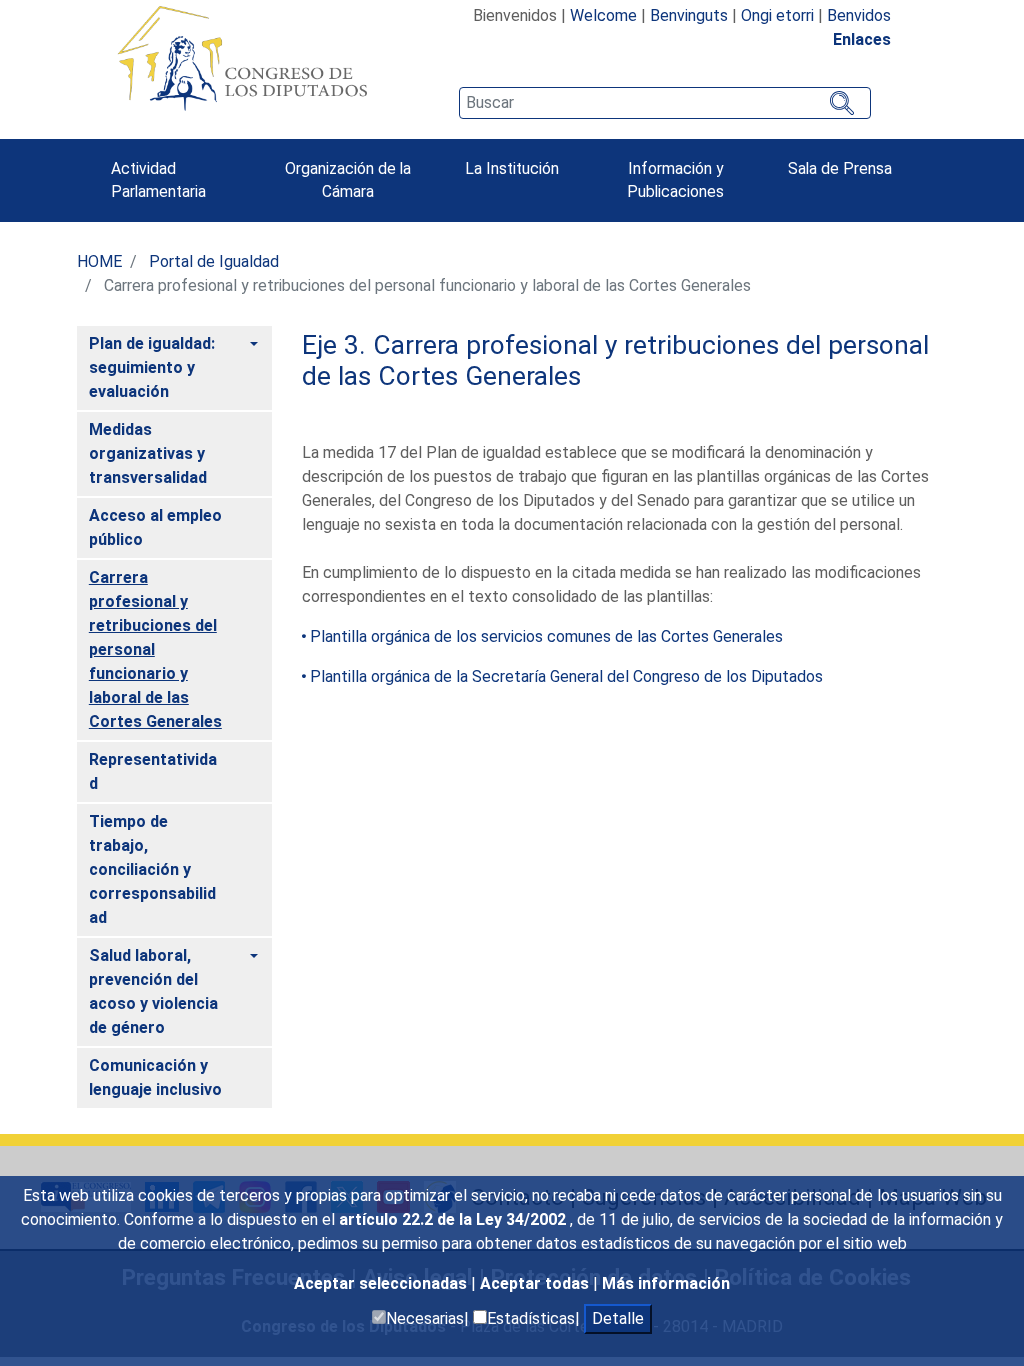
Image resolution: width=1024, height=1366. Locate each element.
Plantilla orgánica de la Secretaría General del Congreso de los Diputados (566, 676)
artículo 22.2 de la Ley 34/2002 (454, 1219)
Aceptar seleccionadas (382, 1283)
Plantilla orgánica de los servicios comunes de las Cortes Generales (546, 636)
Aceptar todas (536, 1283)
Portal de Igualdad (214, 261)
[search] (665, 103)
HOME (99, 261)
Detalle (618, 1318)
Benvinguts (689, 15)
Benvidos (859, 15)
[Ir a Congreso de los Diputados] (242, 58)
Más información (666, 1283)
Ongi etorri (777, 15)
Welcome (603, 15)
